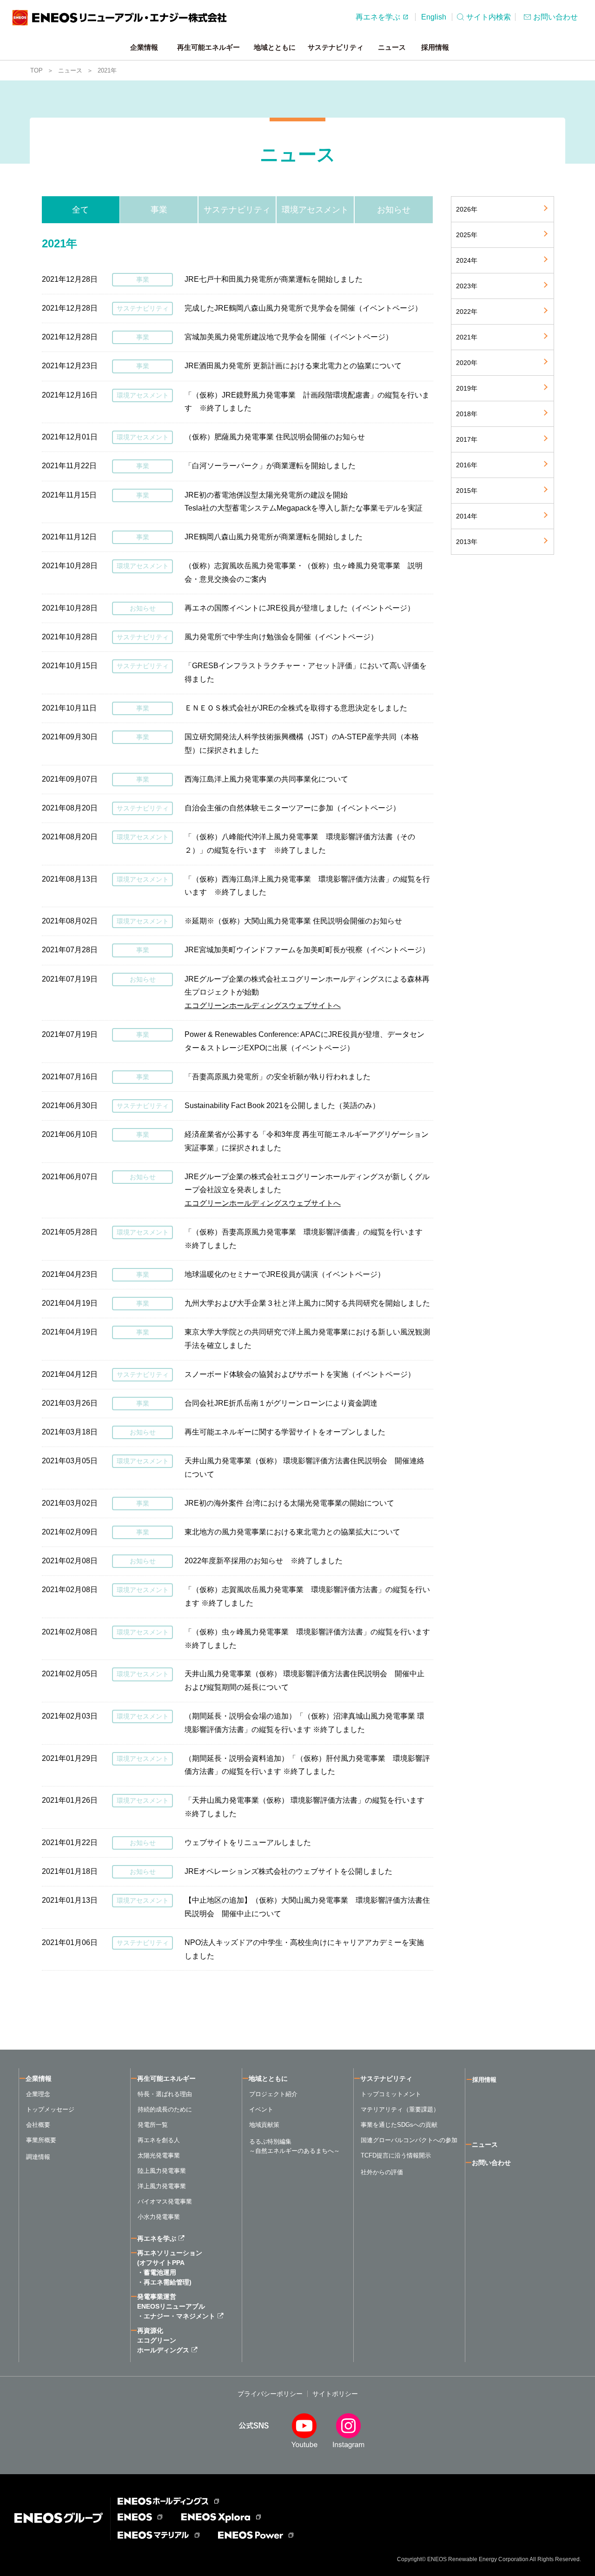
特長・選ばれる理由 (165, 2094)
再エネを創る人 (159, 2140)
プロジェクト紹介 (273, 2094)
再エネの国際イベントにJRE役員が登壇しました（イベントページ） (300, 608)
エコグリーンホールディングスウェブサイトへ (263, 1006)
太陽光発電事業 (159, 2155)
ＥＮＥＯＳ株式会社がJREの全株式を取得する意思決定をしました (296, 708)
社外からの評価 (382, 2172)
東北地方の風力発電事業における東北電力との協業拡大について (292, 1532)
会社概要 (38, 2125)
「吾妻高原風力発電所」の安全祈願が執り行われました (278, 1077)
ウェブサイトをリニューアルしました (248, 1842)
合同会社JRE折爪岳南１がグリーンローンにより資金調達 (281, 1403)
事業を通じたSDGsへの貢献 (399, 2125)
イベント (261, 2109)
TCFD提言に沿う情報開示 (396, 2155)
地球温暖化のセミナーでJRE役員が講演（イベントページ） (285, 1274)
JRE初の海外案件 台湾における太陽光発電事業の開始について (289, 1503)
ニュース (70, 70)
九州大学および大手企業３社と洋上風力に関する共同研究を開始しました (307, 1303)
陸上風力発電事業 (162, 2171)
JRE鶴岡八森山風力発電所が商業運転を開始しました (274, 537)
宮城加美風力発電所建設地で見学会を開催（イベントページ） (289, 337)
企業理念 (38, 2094)
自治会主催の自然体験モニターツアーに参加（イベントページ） (292, 808)
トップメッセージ (50, 2109)
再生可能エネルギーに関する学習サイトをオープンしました (285, 1432)
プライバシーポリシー (270, 2394)
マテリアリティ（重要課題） (400, 2109)
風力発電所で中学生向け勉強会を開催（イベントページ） (281, 637)
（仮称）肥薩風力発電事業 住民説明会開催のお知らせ (275, 437)
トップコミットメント (391, 2094)
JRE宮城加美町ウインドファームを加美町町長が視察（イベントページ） (307, 950)
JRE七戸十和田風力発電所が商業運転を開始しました (274, 279)
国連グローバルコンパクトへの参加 (409, 2140)
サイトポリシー (335, 2394)
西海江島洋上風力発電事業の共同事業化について (266, 779)
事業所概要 (41, 2140)
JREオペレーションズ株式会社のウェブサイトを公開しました (288, 1871)
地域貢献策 (264, 2125)
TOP (36, 70)
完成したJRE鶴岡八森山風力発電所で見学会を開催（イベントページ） (303, 308)
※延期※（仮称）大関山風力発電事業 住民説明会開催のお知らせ (293, 921)
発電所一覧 (153, 2125)
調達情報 (38, 2157)
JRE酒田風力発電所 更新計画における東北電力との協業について (293, 366)
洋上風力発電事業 (162, 2186)
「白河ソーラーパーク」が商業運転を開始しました (270, 466)
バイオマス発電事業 (165, 2201)
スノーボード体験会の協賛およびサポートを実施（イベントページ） (300, 1374)
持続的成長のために (165, 2109)
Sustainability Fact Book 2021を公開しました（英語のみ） (282, 1105)
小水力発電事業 (159, 2217)
